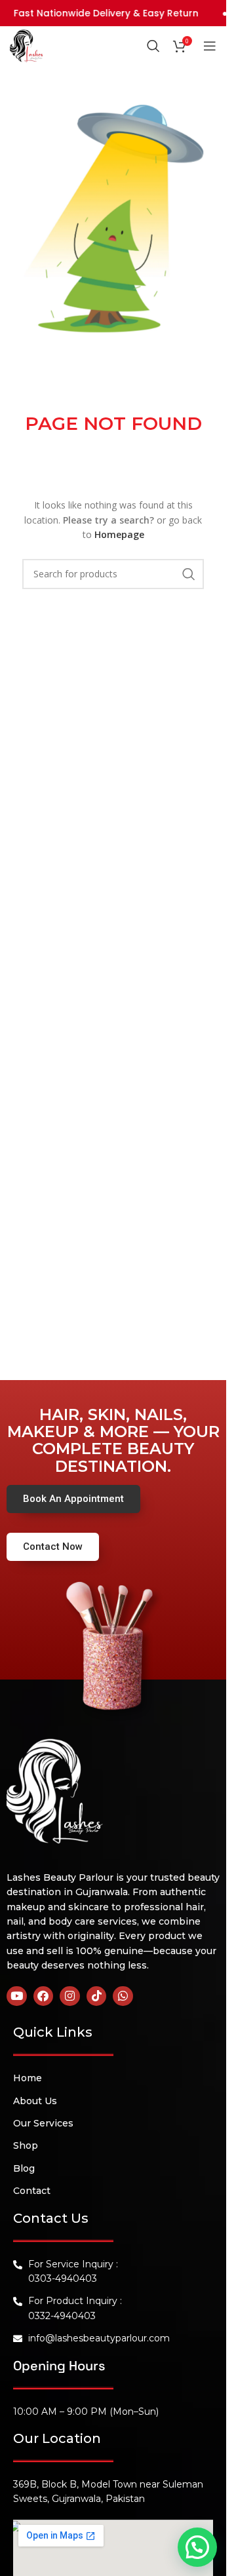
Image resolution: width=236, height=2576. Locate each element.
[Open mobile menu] (210, 46)
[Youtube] (17, 1996)
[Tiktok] (97, 1996)
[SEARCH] (189, 574)
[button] (197, 2547)
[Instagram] (70, 1996)
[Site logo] (26, 45)
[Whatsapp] (123, 1996)
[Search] (153, 46)
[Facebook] (44, 1996)
